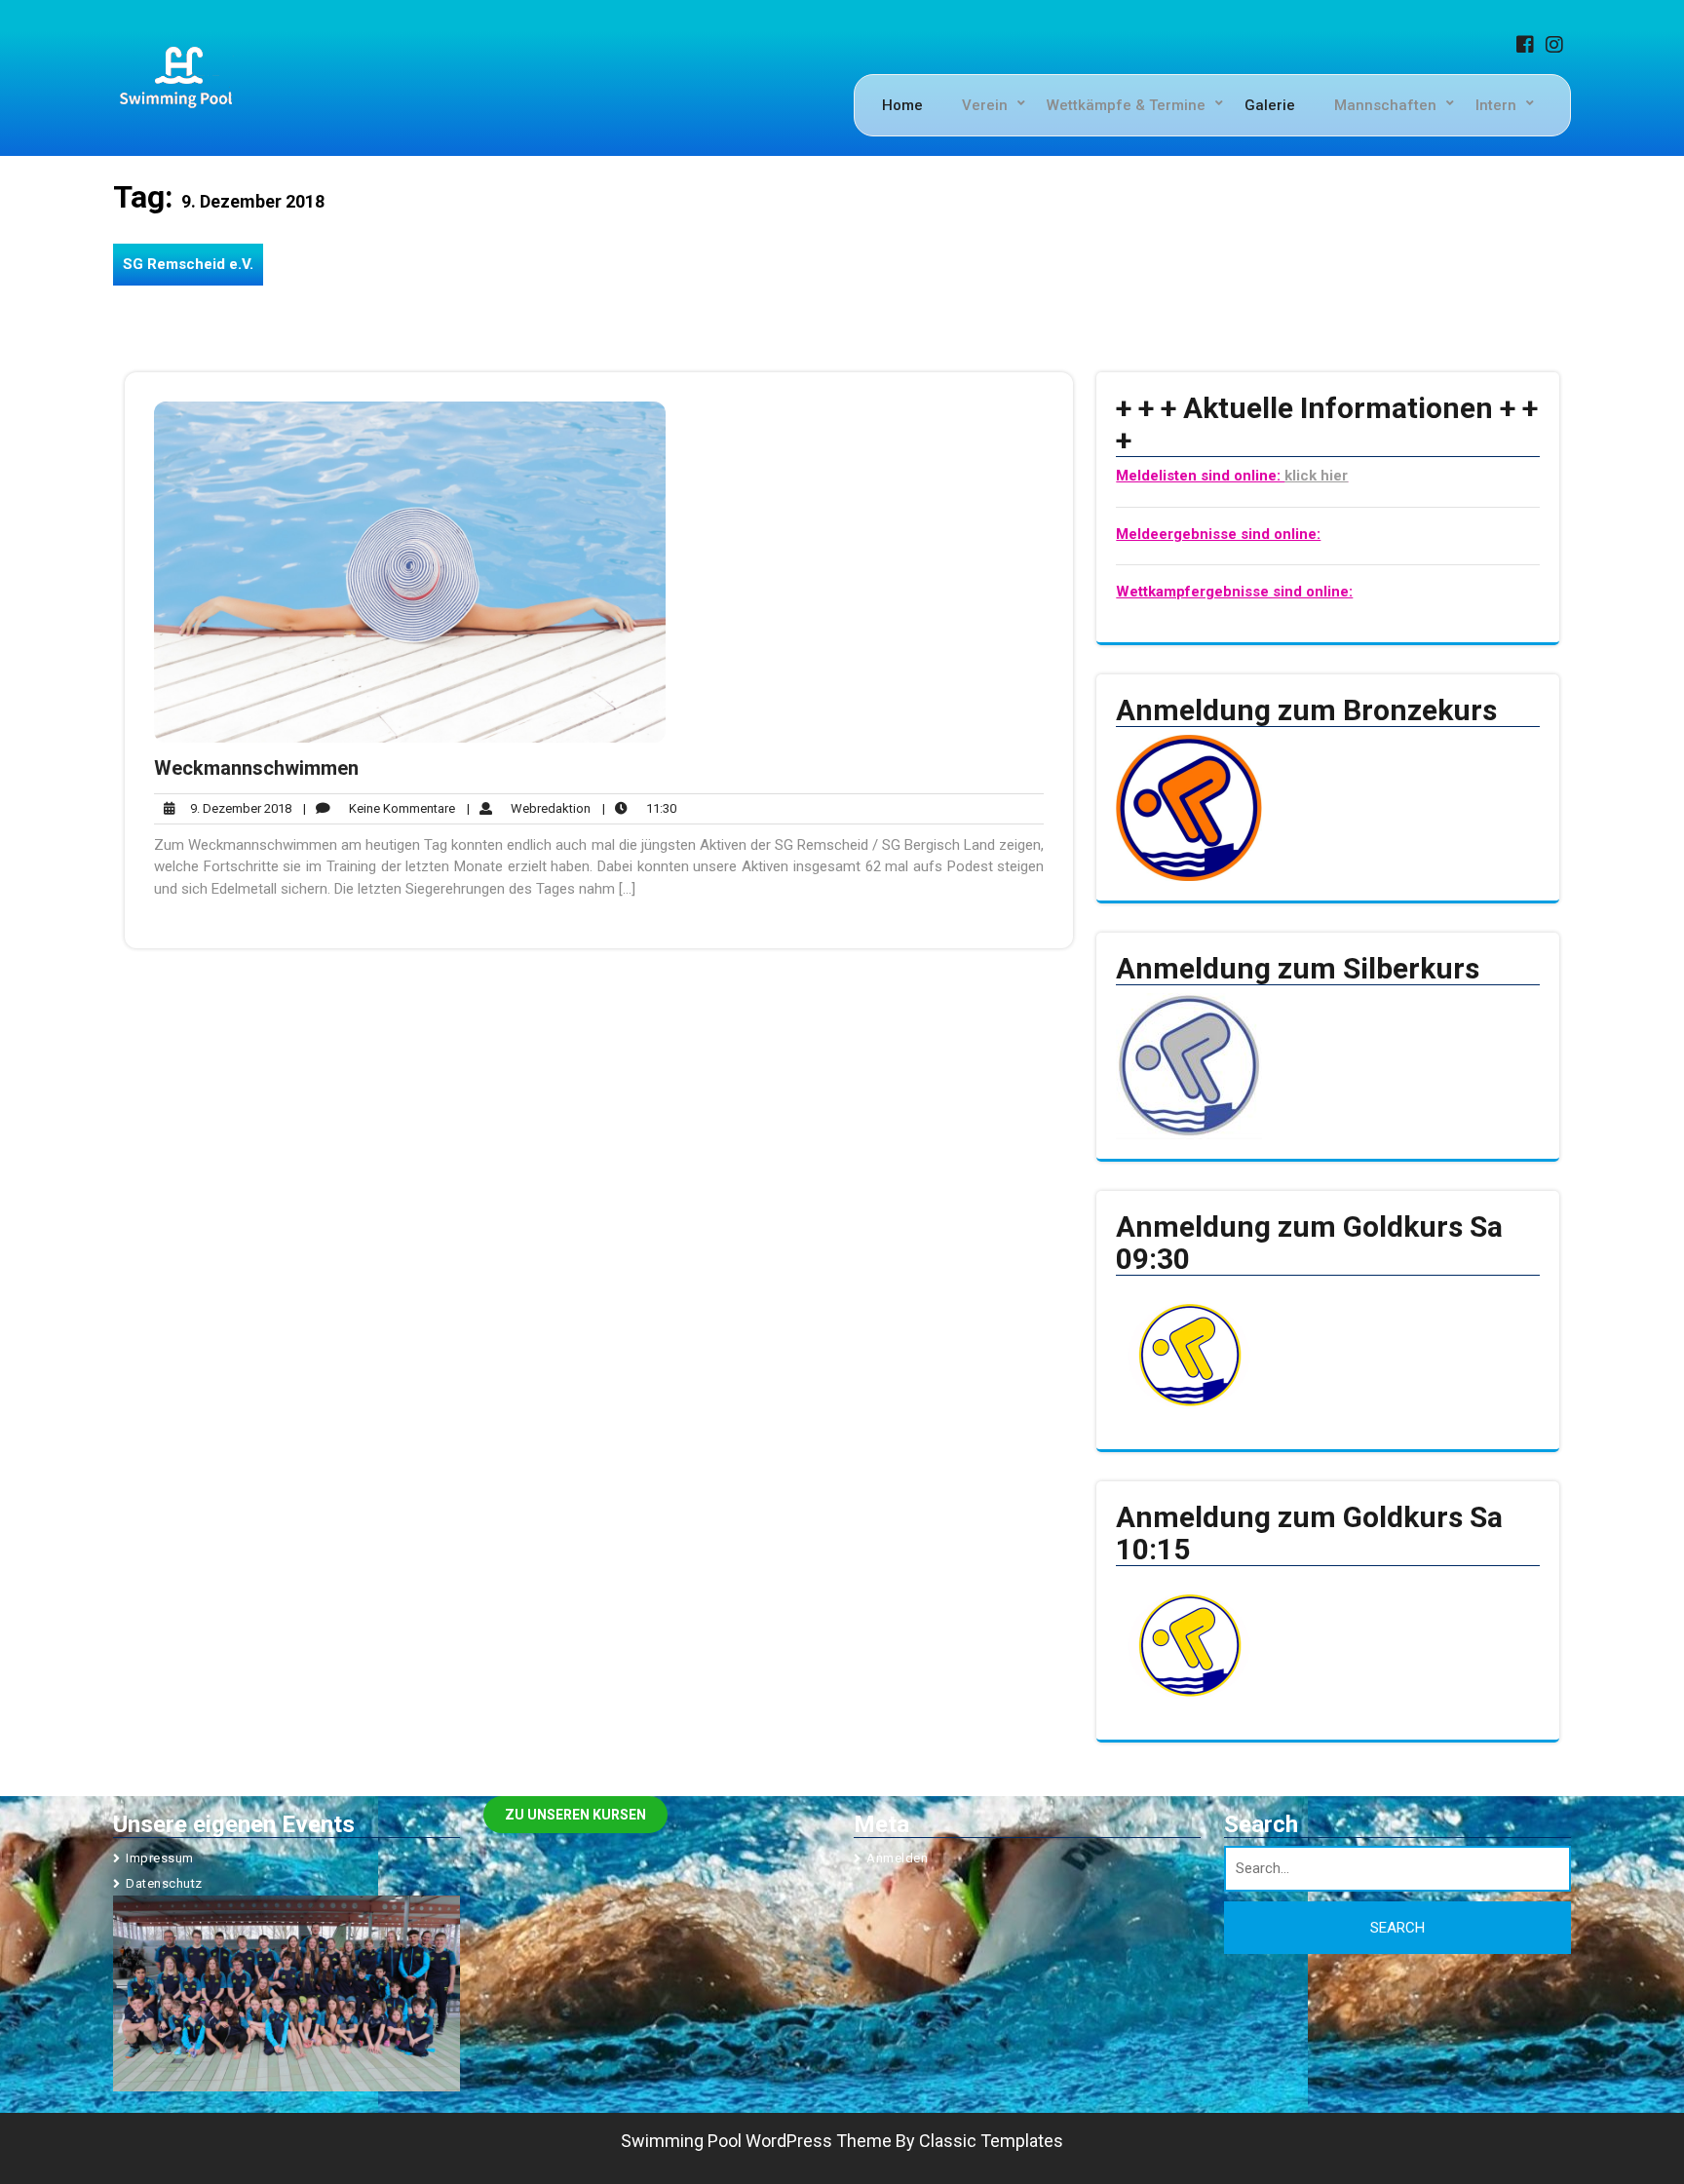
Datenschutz (164, 1883)
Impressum (160, 1858)
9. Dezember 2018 (238, 809)
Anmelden (897, 1858)
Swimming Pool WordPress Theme (756, 2141)
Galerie (1270, 105)
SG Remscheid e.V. (188, 264)
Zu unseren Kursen (575, 1815)
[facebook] (1529, 47)
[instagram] (1558, 47)
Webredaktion (529, 809)
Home (902, 105)
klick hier (1316, 476)
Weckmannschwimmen (256, 768)
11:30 (639, 808)
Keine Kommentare (379, 809)
